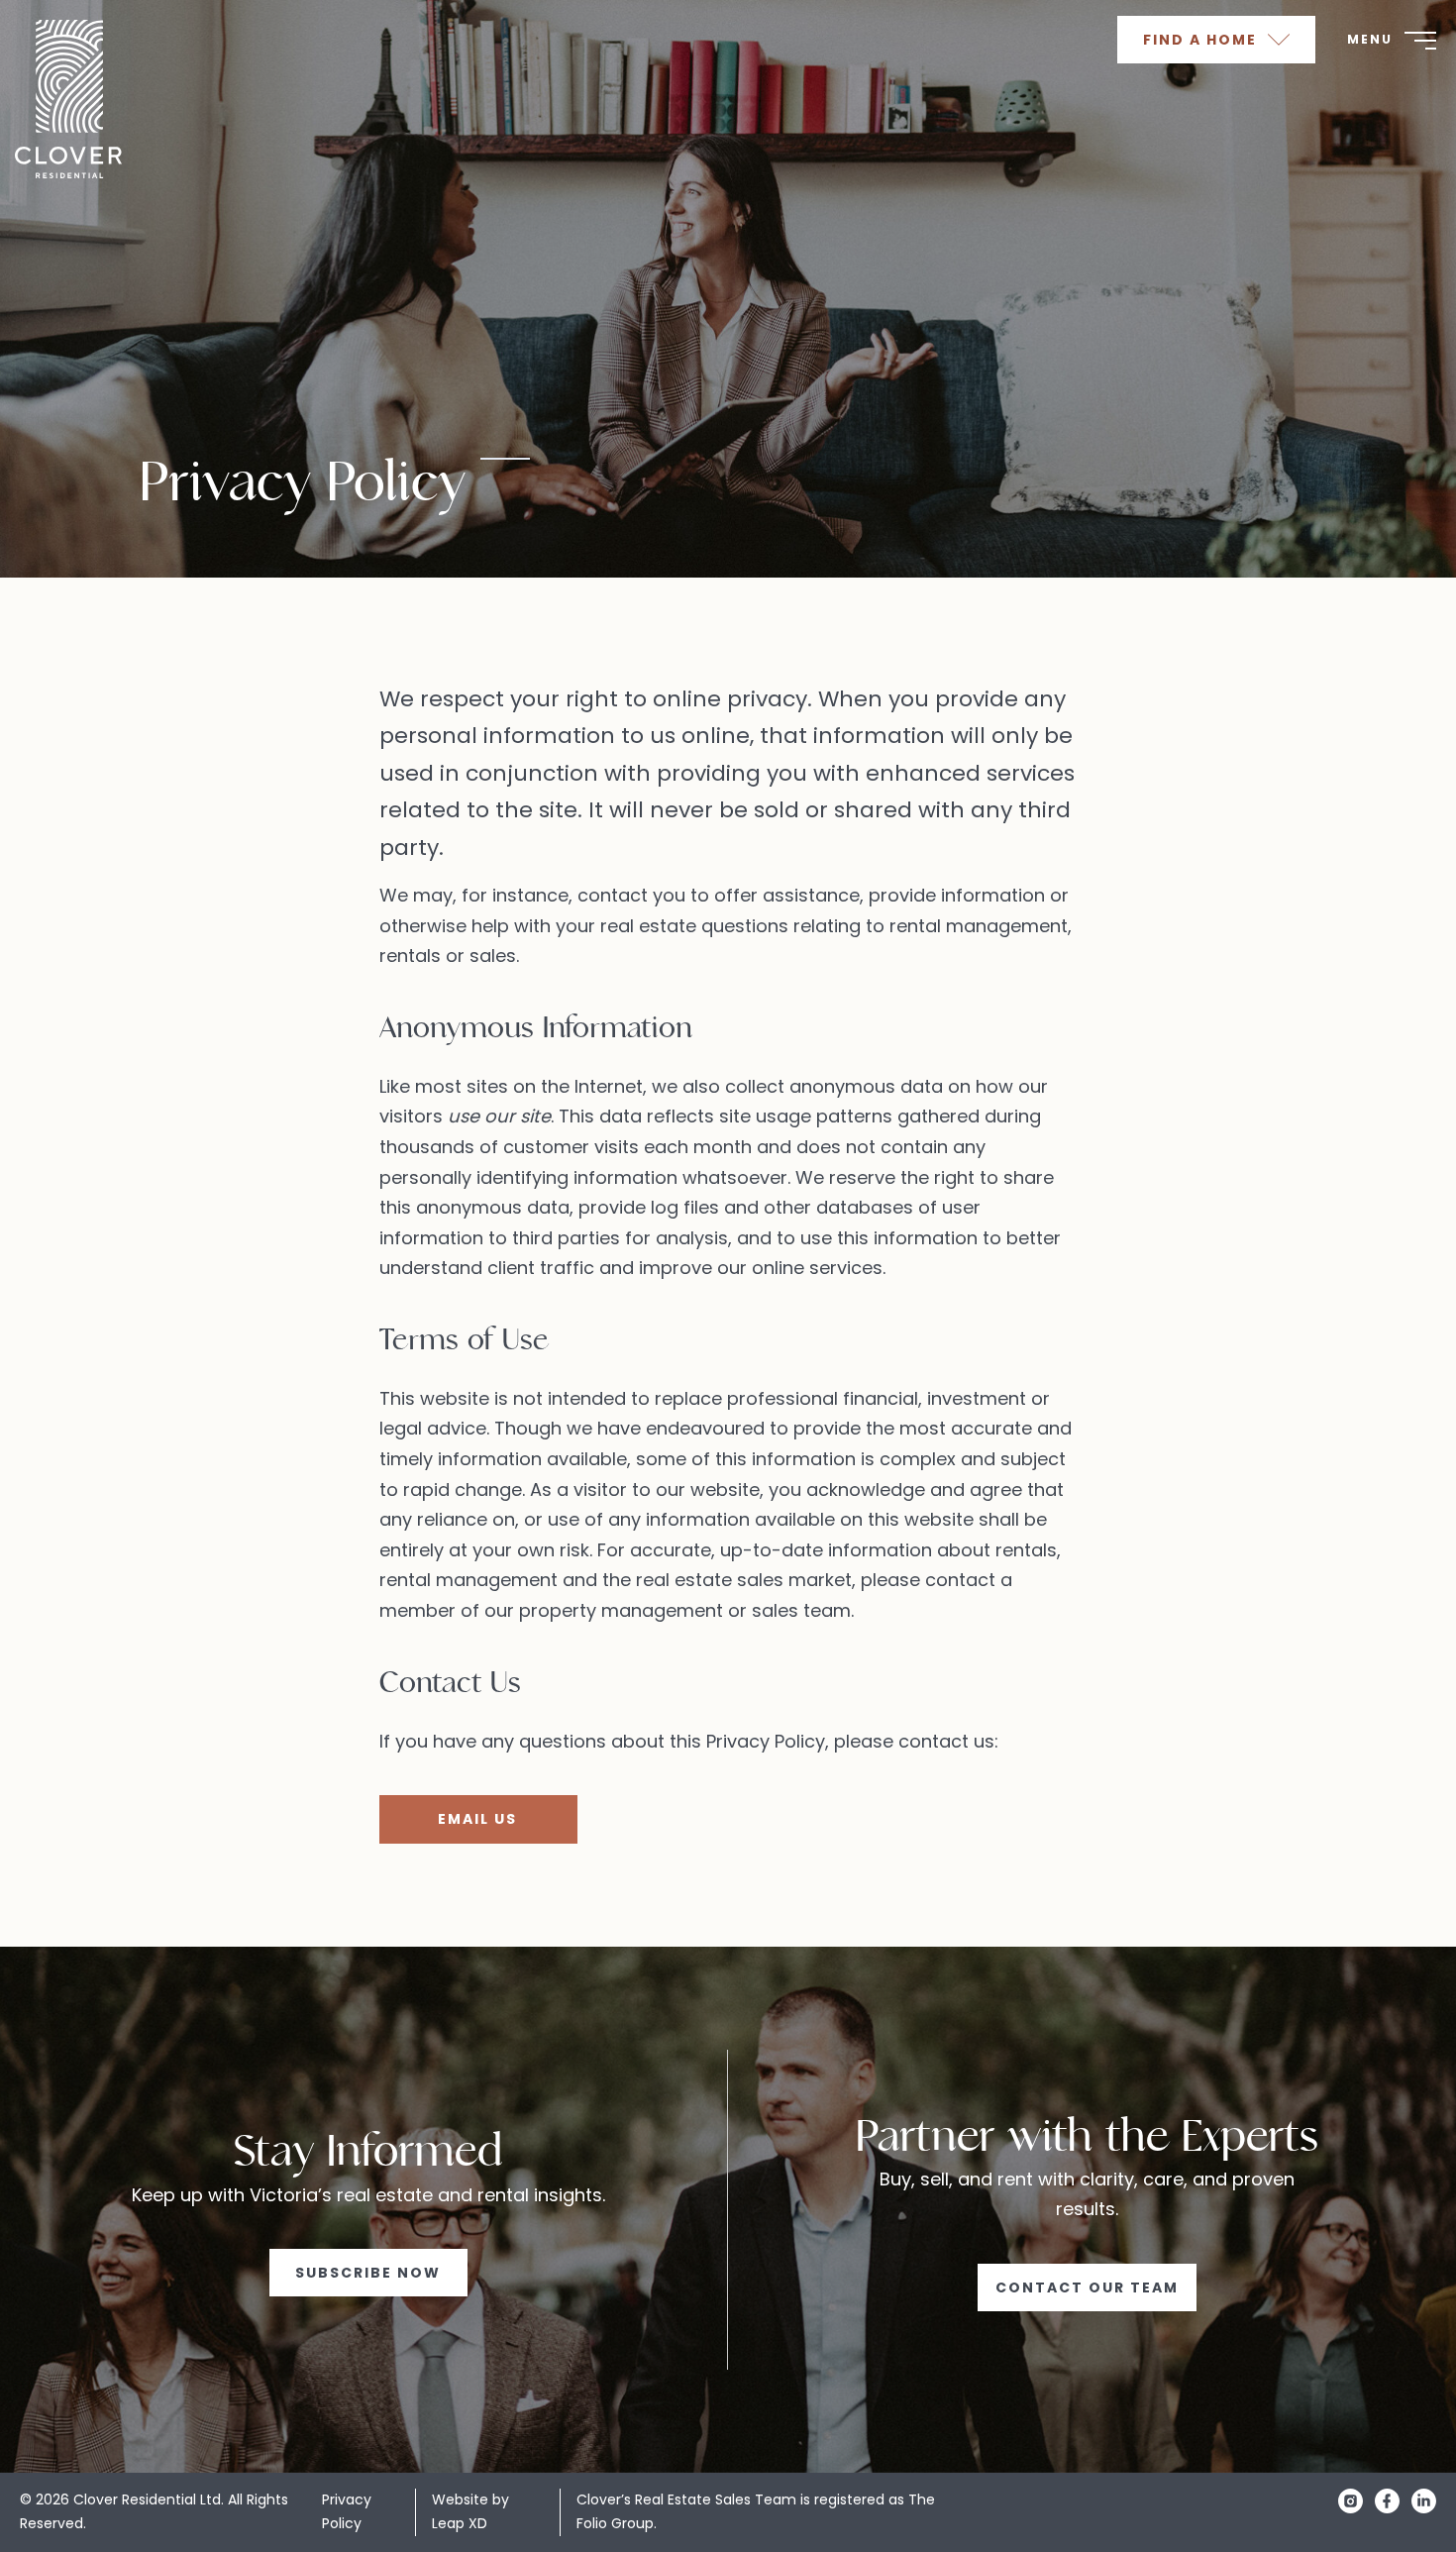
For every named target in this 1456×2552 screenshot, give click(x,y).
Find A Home (1202, 40)
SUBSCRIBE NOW (368, 2273)
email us (477, 1819)
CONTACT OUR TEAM (1087, 2287)
